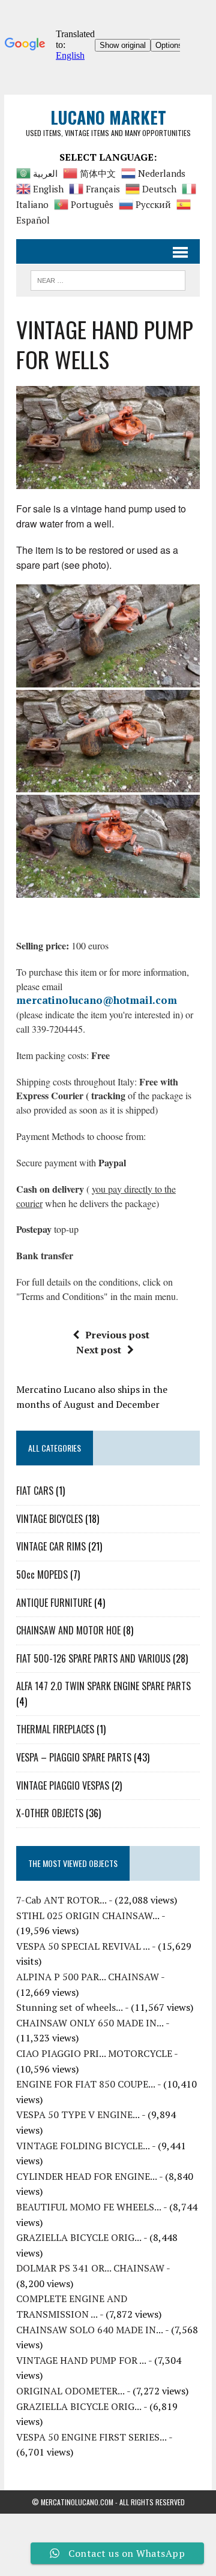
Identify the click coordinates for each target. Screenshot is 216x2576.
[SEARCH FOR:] (108, 279)
